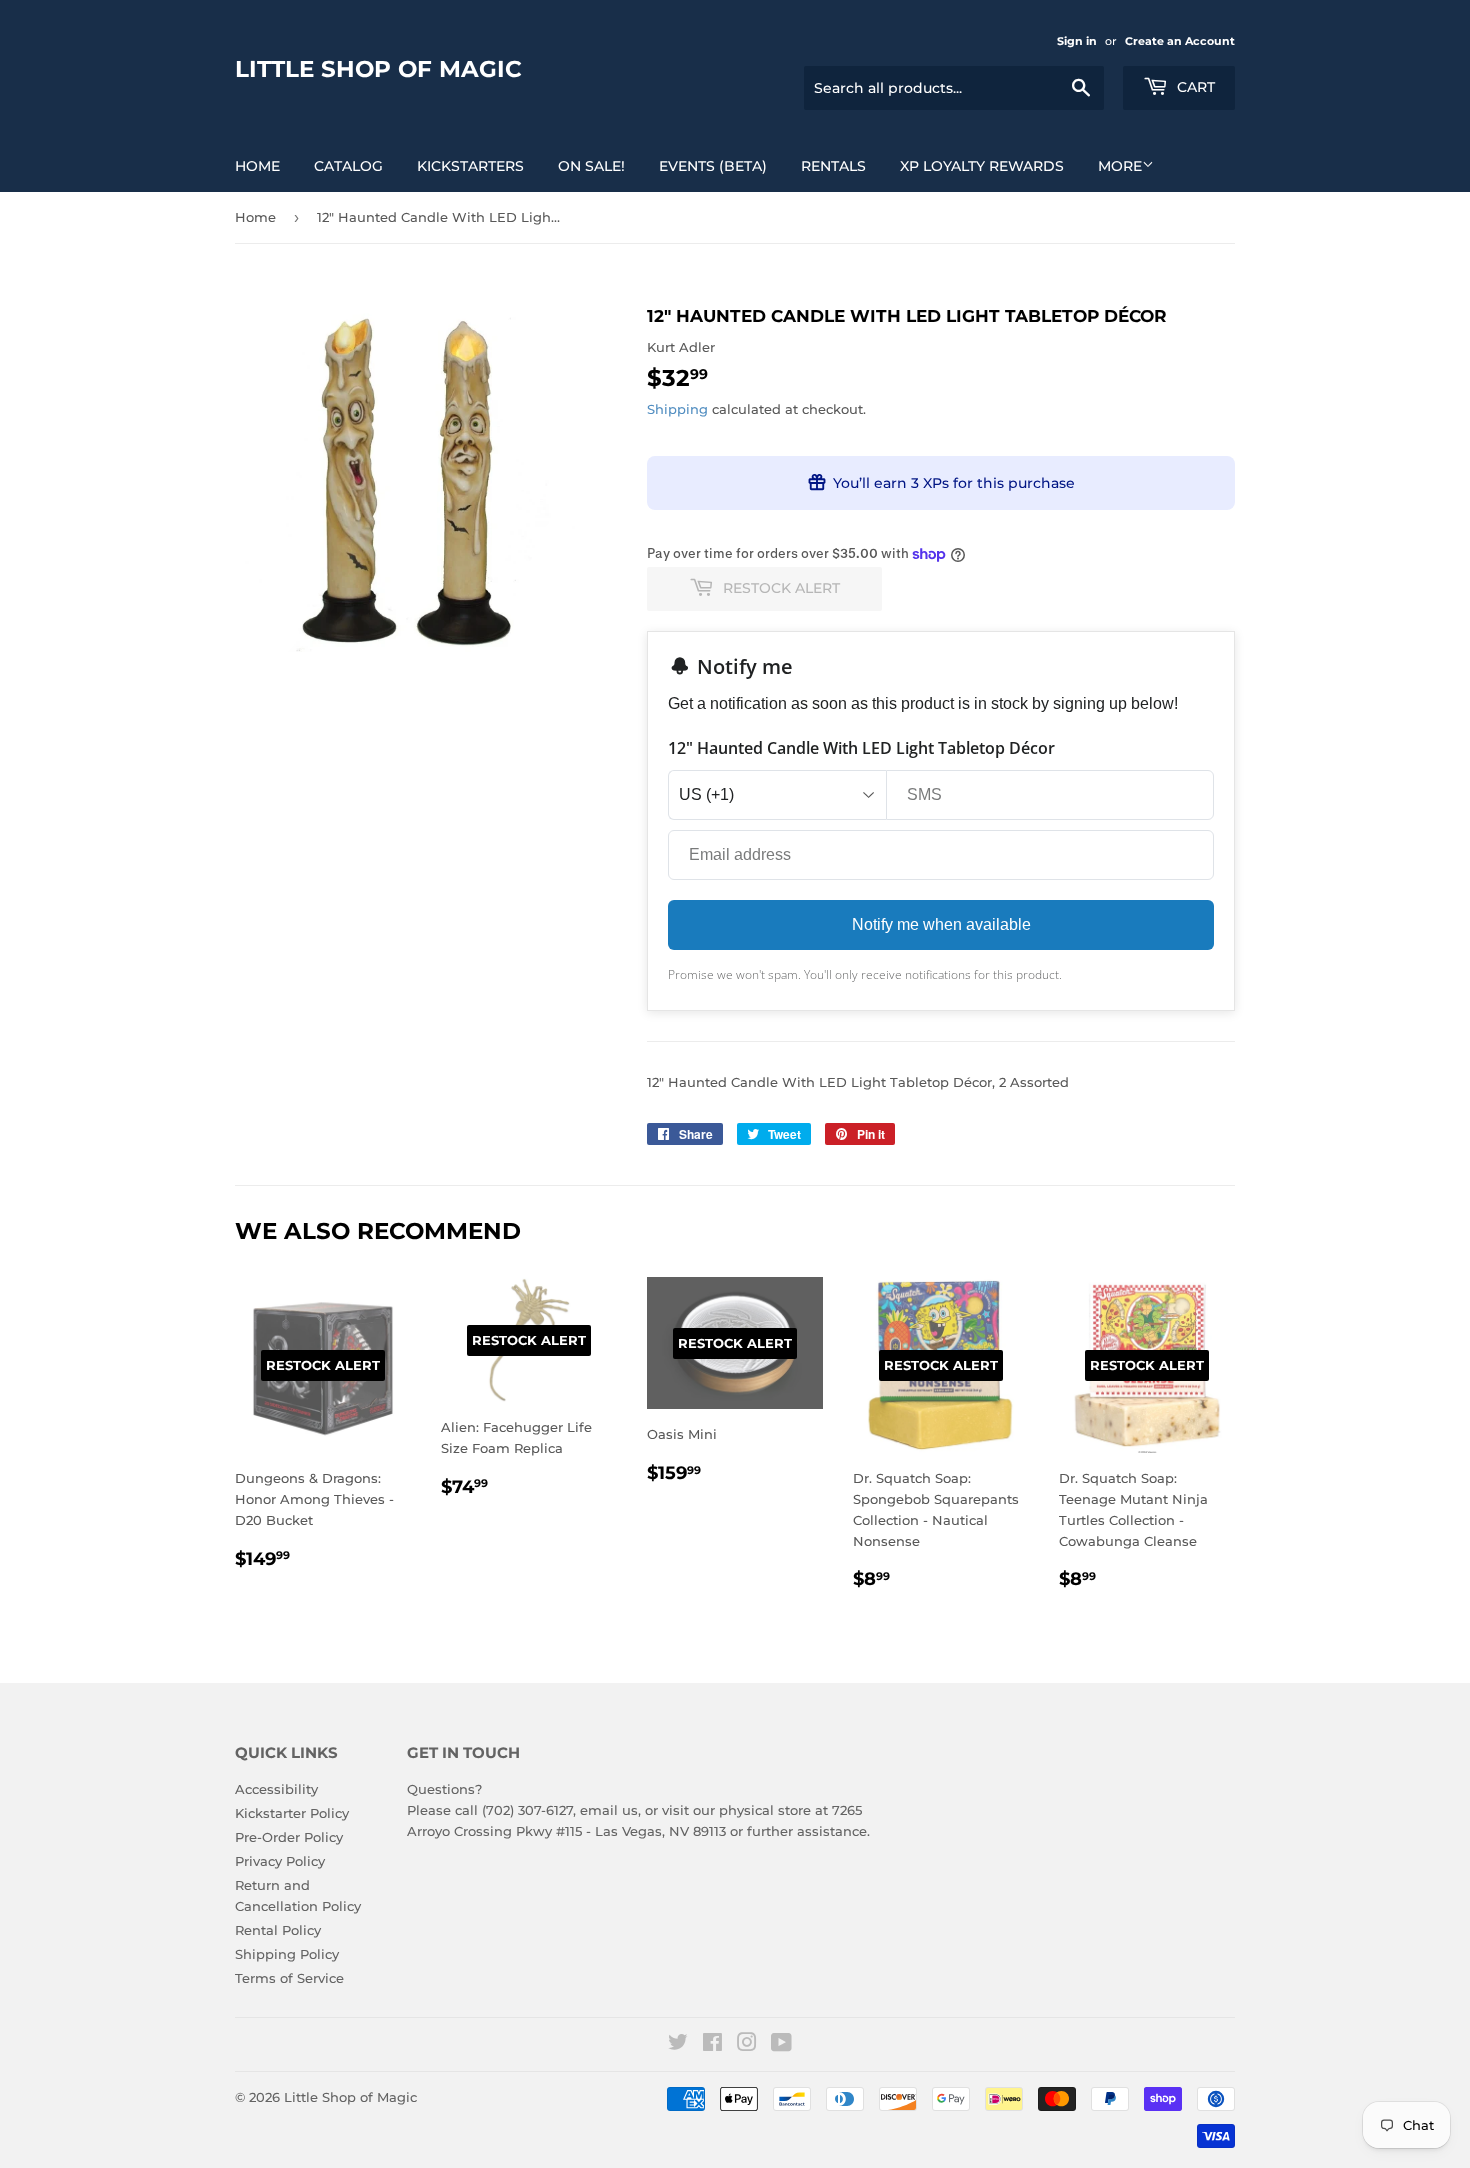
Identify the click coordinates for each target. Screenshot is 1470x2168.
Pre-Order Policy (289, 1837)
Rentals (833, 166)
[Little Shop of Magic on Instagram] (747, 2045)
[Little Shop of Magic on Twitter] (678, 2045)
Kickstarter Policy (292, 1813)
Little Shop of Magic (378, 69)
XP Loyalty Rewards (982, 166)
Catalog (348, 166)
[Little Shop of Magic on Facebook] (712, 2045)
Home (257, 166)
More (1120, 166)
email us (609, 1810)
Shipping (677, 409)
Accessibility (276, 1789)
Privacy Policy (280, 1861)
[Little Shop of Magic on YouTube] (781, 2045)
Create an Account (1180, 41)
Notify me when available (941, 924)
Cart (1194, 87)
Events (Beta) (713, 166)
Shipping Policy (287, 1954)
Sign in (1077, 41)
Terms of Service (289, 1978)
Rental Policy (278, 1930)
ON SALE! (591, 166)
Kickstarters (470, 166)
